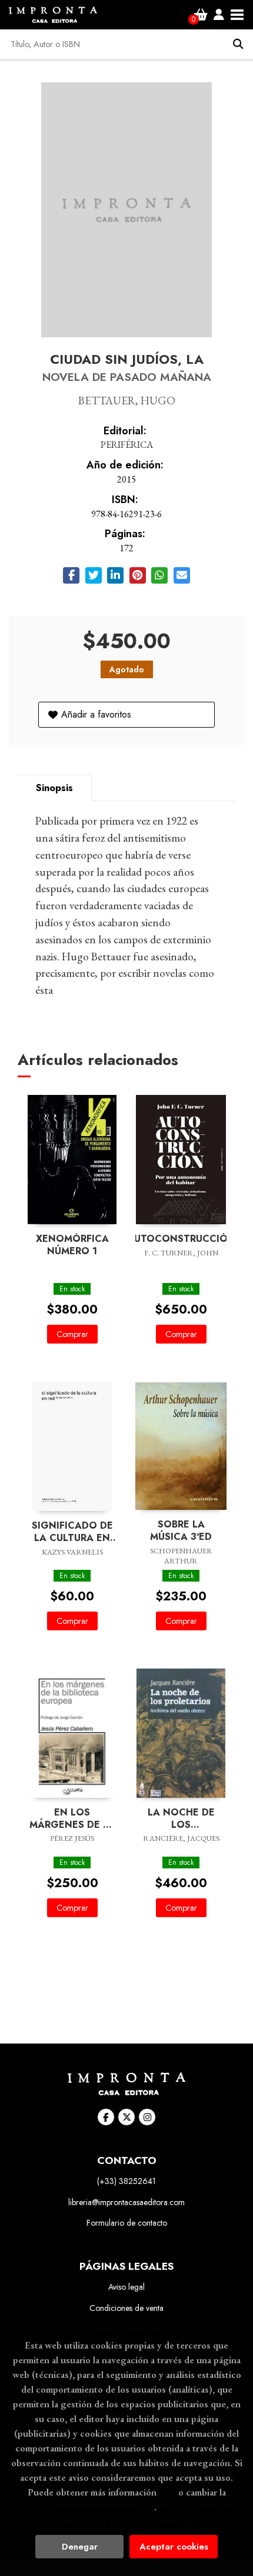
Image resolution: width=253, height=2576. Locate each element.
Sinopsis (54, 788)
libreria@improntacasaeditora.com (126, 2202)
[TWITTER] (126, 2117)
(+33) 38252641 (126, 2181)
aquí (167, 2492)
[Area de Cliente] (219, 15)
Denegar (80, 2547)
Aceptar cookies (174, 2547)
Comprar (72, 1334)
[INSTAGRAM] (147, 2117)
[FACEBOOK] (106, 2117)
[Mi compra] (201, 15)
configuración (125, 2507)
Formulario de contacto (127, 2223)
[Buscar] (238, 44)
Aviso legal (126, 2287)
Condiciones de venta (126, 2308)
